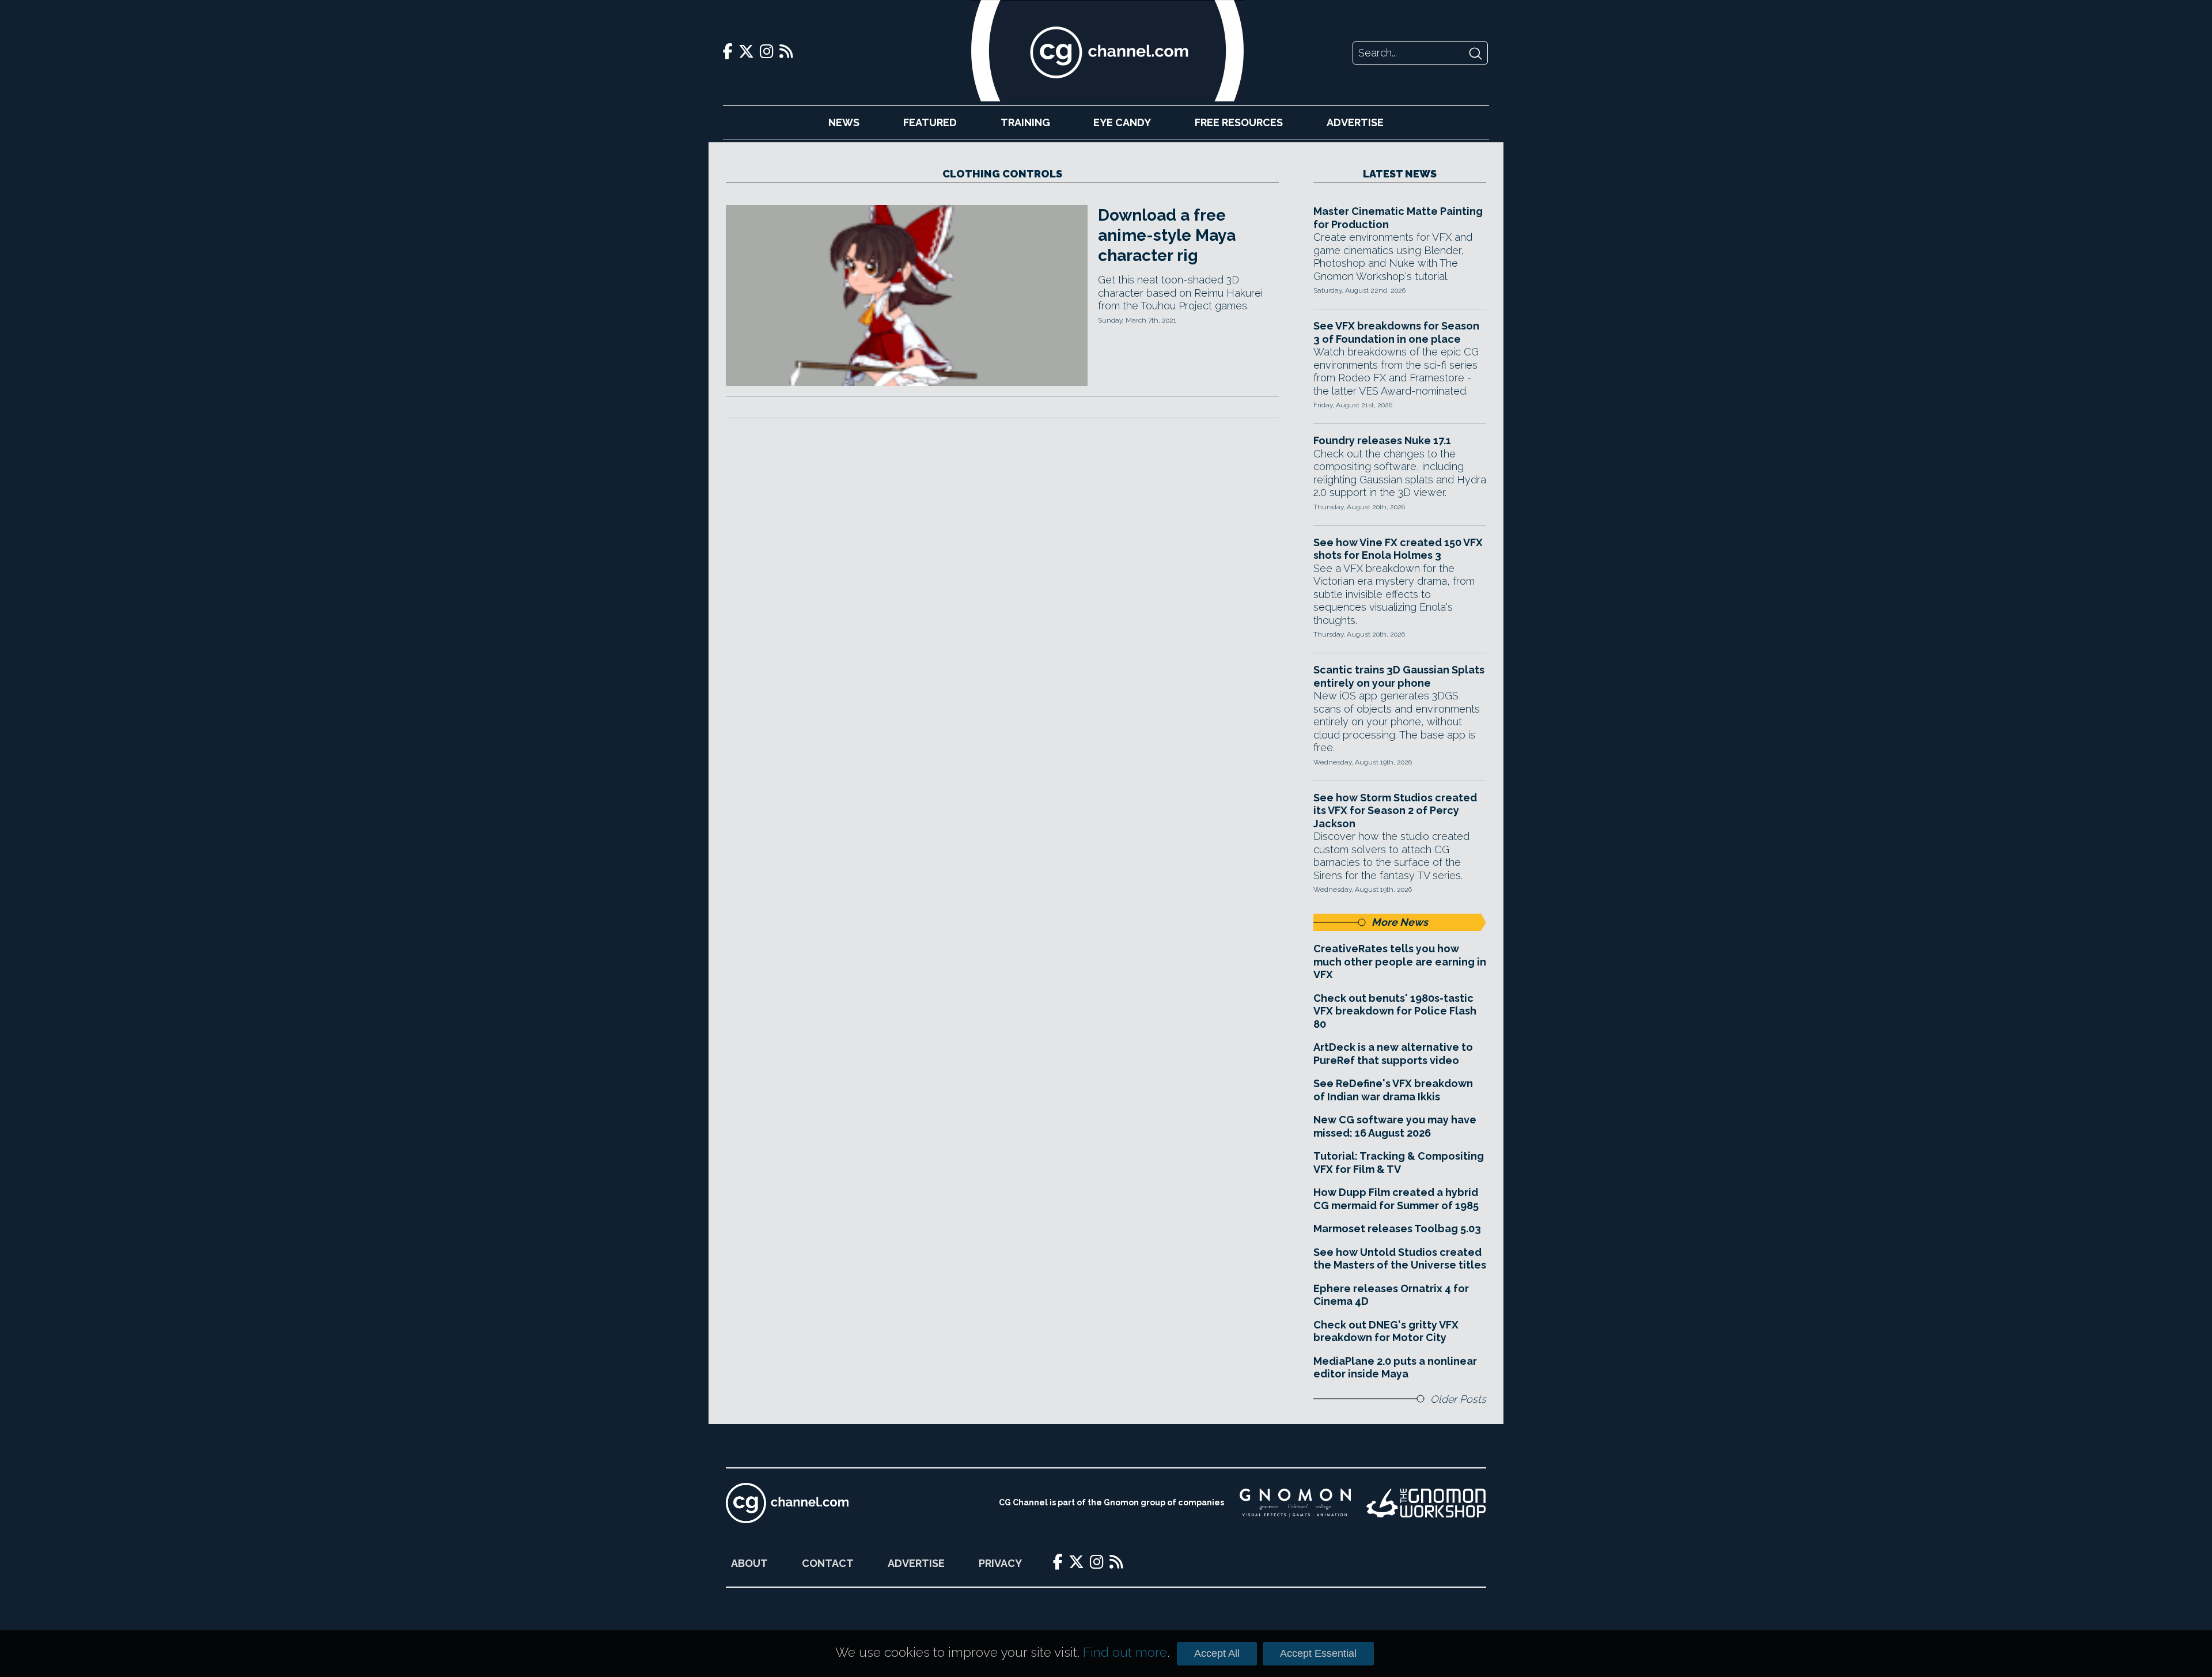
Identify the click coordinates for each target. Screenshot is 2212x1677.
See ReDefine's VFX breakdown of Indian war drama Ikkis (1393, 1090)
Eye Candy (1122, 122)
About (749, 1563)
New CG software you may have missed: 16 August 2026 (1395, 1126)
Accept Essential (1318, 1653)
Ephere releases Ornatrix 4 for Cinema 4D (1391, 1295)
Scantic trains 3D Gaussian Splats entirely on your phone (1399, 676)
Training (1025, 122)
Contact (828, 1563)
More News (1400, 922)
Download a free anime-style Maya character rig (1167, 235)
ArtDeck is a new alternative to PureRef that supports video (1393, 1054)
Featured (930, 122)
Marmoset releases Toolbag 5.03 (1397, 1229)
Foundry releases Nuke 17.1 (1382, 440)
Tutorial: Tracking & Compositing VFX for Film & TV (1399, 1163)
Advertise (1355, 122)
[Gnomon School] (1295, 1503)
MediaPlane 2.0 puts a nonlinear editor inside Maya (1395, 1368)
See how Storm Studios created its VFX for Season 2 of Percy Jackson (1395, 811)
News (844, 122)
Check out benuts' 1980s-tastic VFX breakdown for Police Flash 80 (1395, 1011)
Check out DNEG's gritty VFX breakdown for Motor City (1386, 1331)
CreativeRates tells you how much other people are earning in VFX (1400, 961)
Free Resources (1239, 122)
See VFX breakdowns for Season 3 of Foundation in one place (1396, 332)
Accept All (1217, 1653)
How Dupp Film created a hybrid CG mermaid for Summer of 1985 (1396, 1199)
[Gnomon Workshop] (1426, 1503)
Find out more (1125, 1652)
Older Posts (1458, 1399)
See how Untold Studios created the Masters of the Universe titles (1400, 1259)
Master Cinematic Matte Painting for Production (1398, 218)
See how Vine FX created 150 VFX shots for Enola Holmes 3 (1398, 549)
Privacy (1000, 1563)
